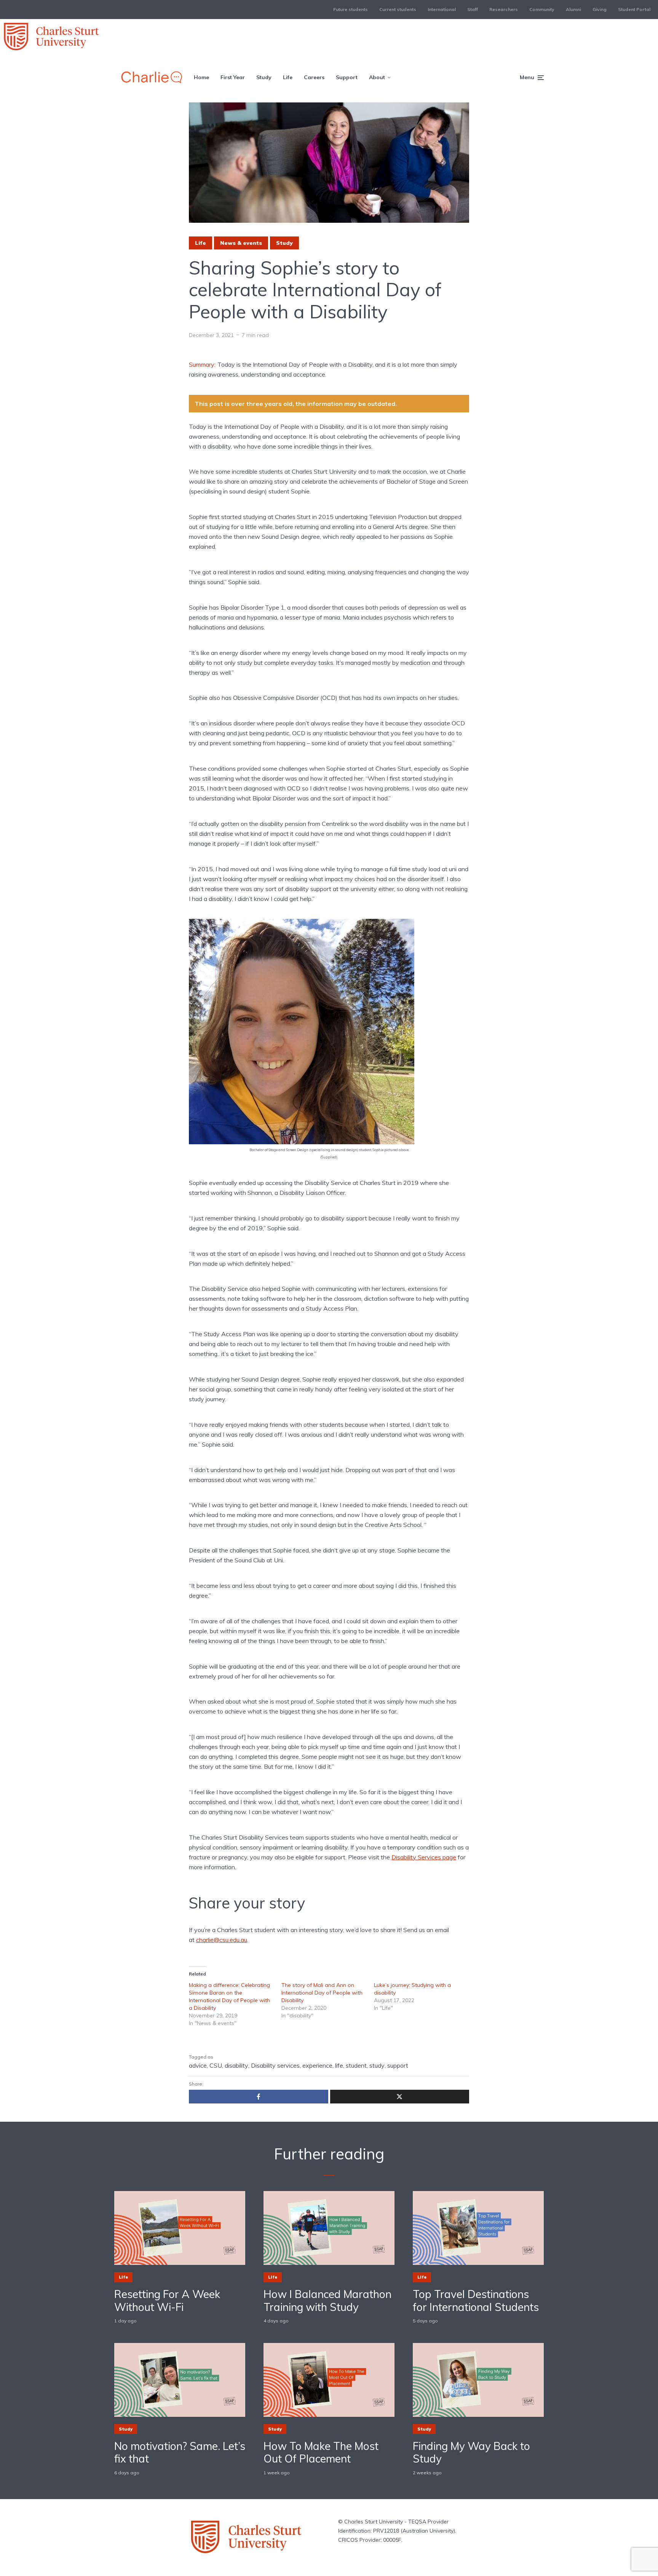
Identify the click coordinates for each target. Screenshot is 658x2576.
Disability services (275, 2065)
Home (201, 77)
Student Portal (634, 9)
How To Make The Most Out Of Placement (321, 2452)
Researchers (504, 9)
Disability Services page (424, 1857)
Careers (314, 77)
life (339, 2065)
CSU (216, 2065)
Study (264, 77)
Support (347, 77)
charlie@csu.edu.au (222, 1940)
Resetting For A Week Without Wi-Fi (167, 2301)
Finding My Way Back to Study (471, 2452)
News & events (241, 243)
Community (542, 9)
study (377, 2065)
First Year (233, 77)
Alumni (573, 9)
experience (317, 2065)
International (442, 9)
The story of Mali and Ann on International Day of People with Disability (322, 1993)
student (356, 2065)
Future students (351, 9)
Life (288, 77)
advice (198, 2065)
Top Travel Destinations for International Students (476, 2301)
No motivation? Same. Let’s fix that (180, 2452)
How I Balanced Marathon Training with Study (327, 2301)
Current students (398, 9)
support (398, 2065)
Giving (600, 9)
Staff (473, 9)
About (377, 77)
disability (236, 2065)
